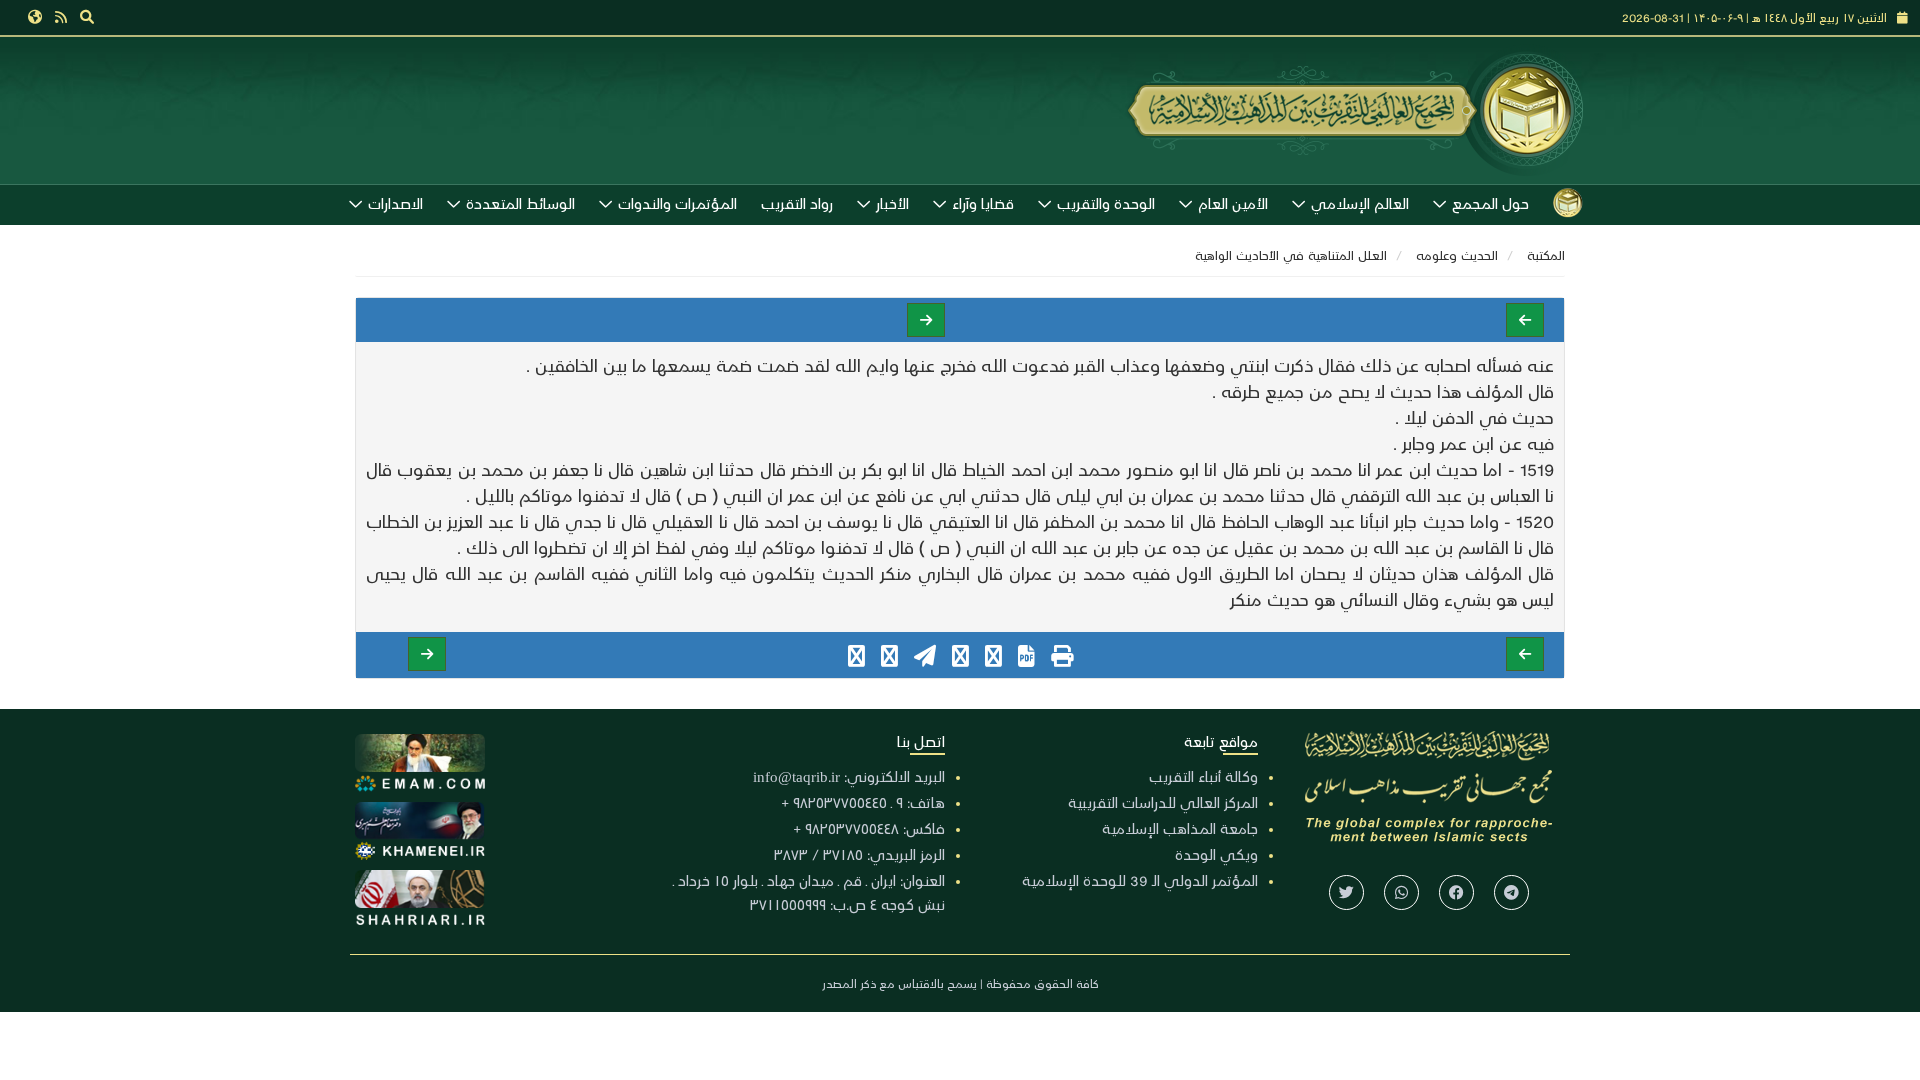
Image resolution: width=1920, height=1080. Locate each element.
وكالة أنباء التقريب (1203, 776)
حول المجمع (1490, 203)
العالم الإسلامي (1360, 203)
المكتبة (1546, 254)
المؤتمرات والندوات (677, 203)
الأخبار (892, 203)
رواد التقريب (797, 203)
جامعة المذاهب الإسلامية (1180, 828)
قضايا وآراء (983, 203)
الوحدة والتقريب (1106, 203)
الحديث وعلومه (1457, 254)
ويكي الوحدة (1216, 854)
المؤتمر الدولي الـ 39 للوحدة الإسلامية (1140, 880)
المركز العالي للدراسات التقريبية (1163, 802)
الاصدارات (395, 203)
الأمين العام (1233, 203)
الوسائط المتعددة (520, 203)
